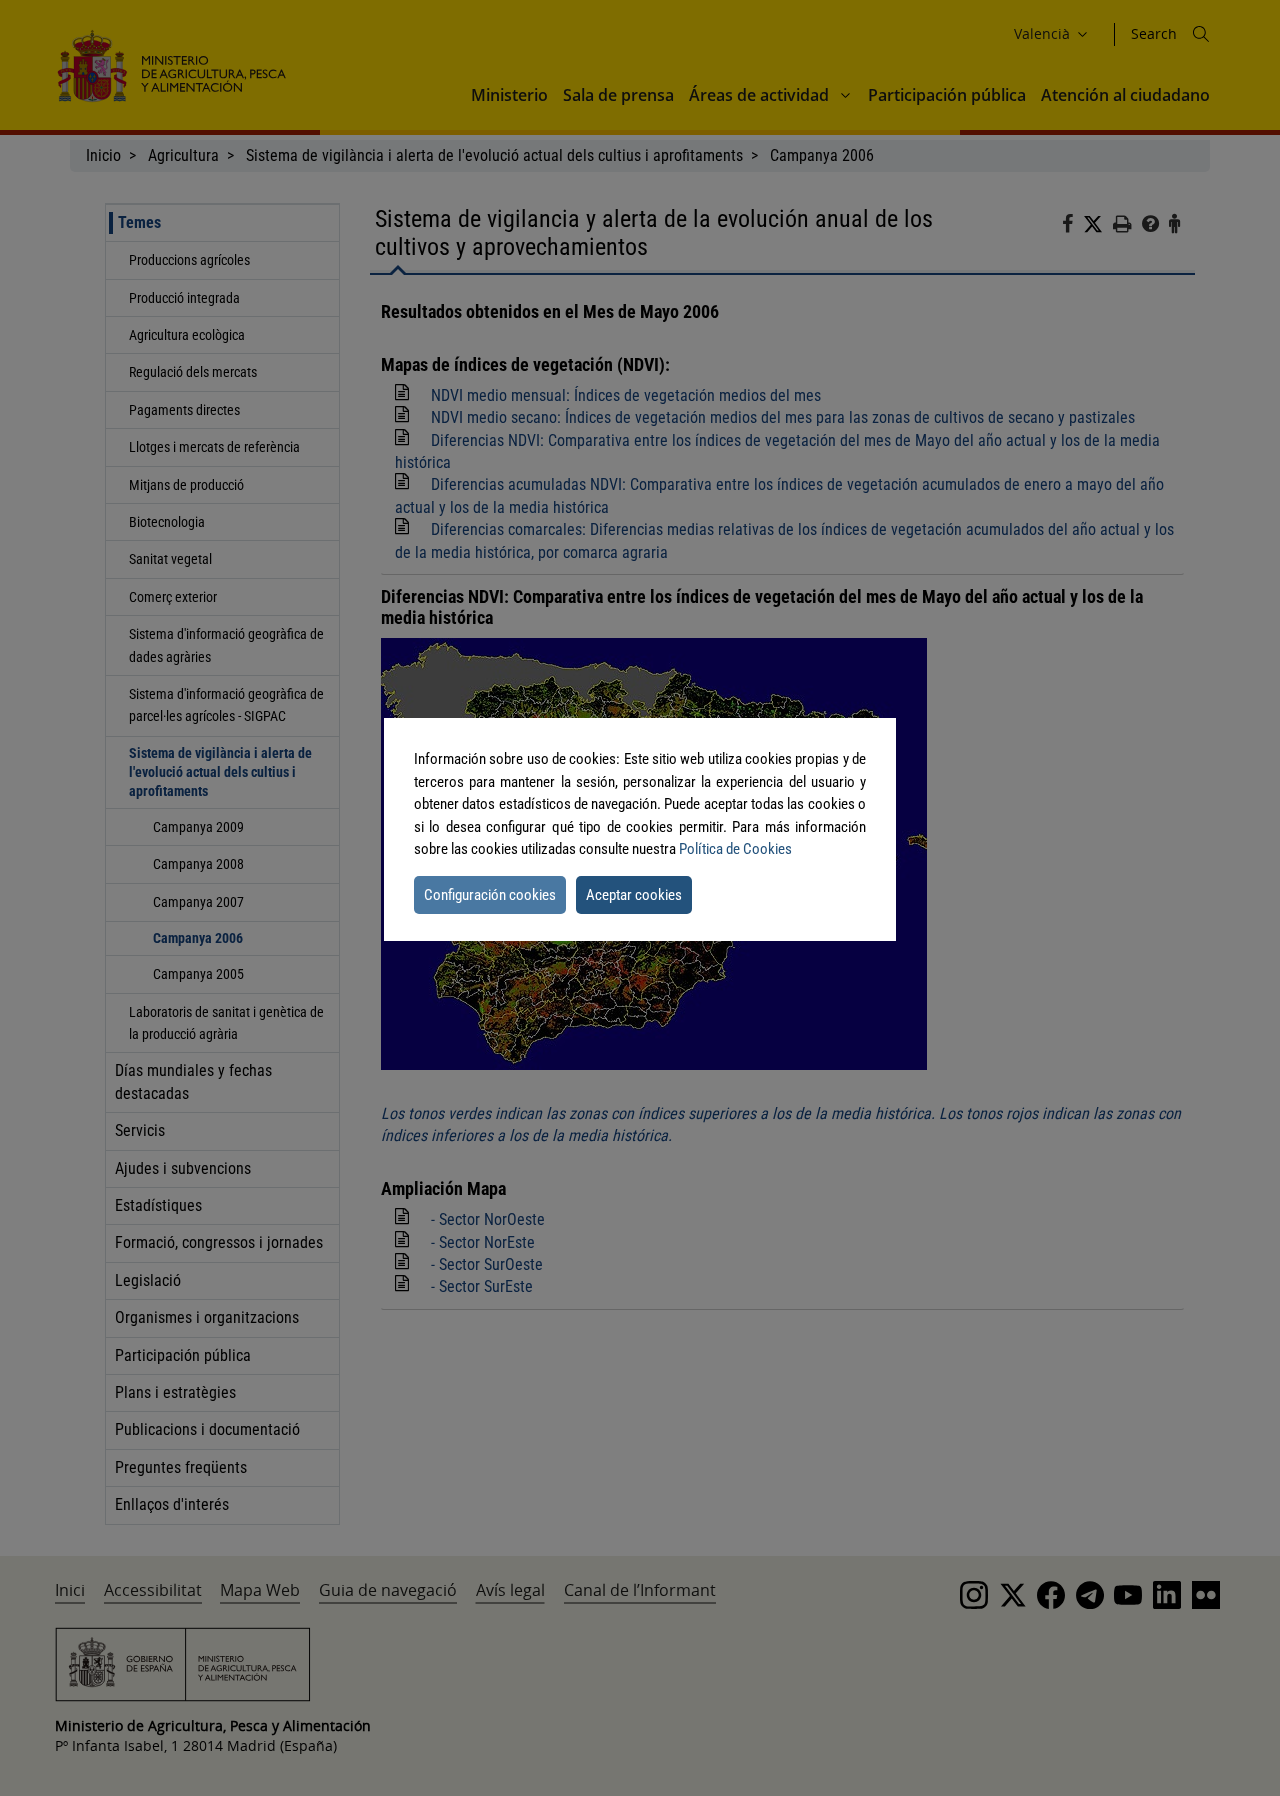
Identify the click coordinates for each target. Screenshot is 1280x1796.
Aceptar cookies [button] (634, 895)
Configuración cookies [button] (490, 895)
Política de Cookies (735, 849)
